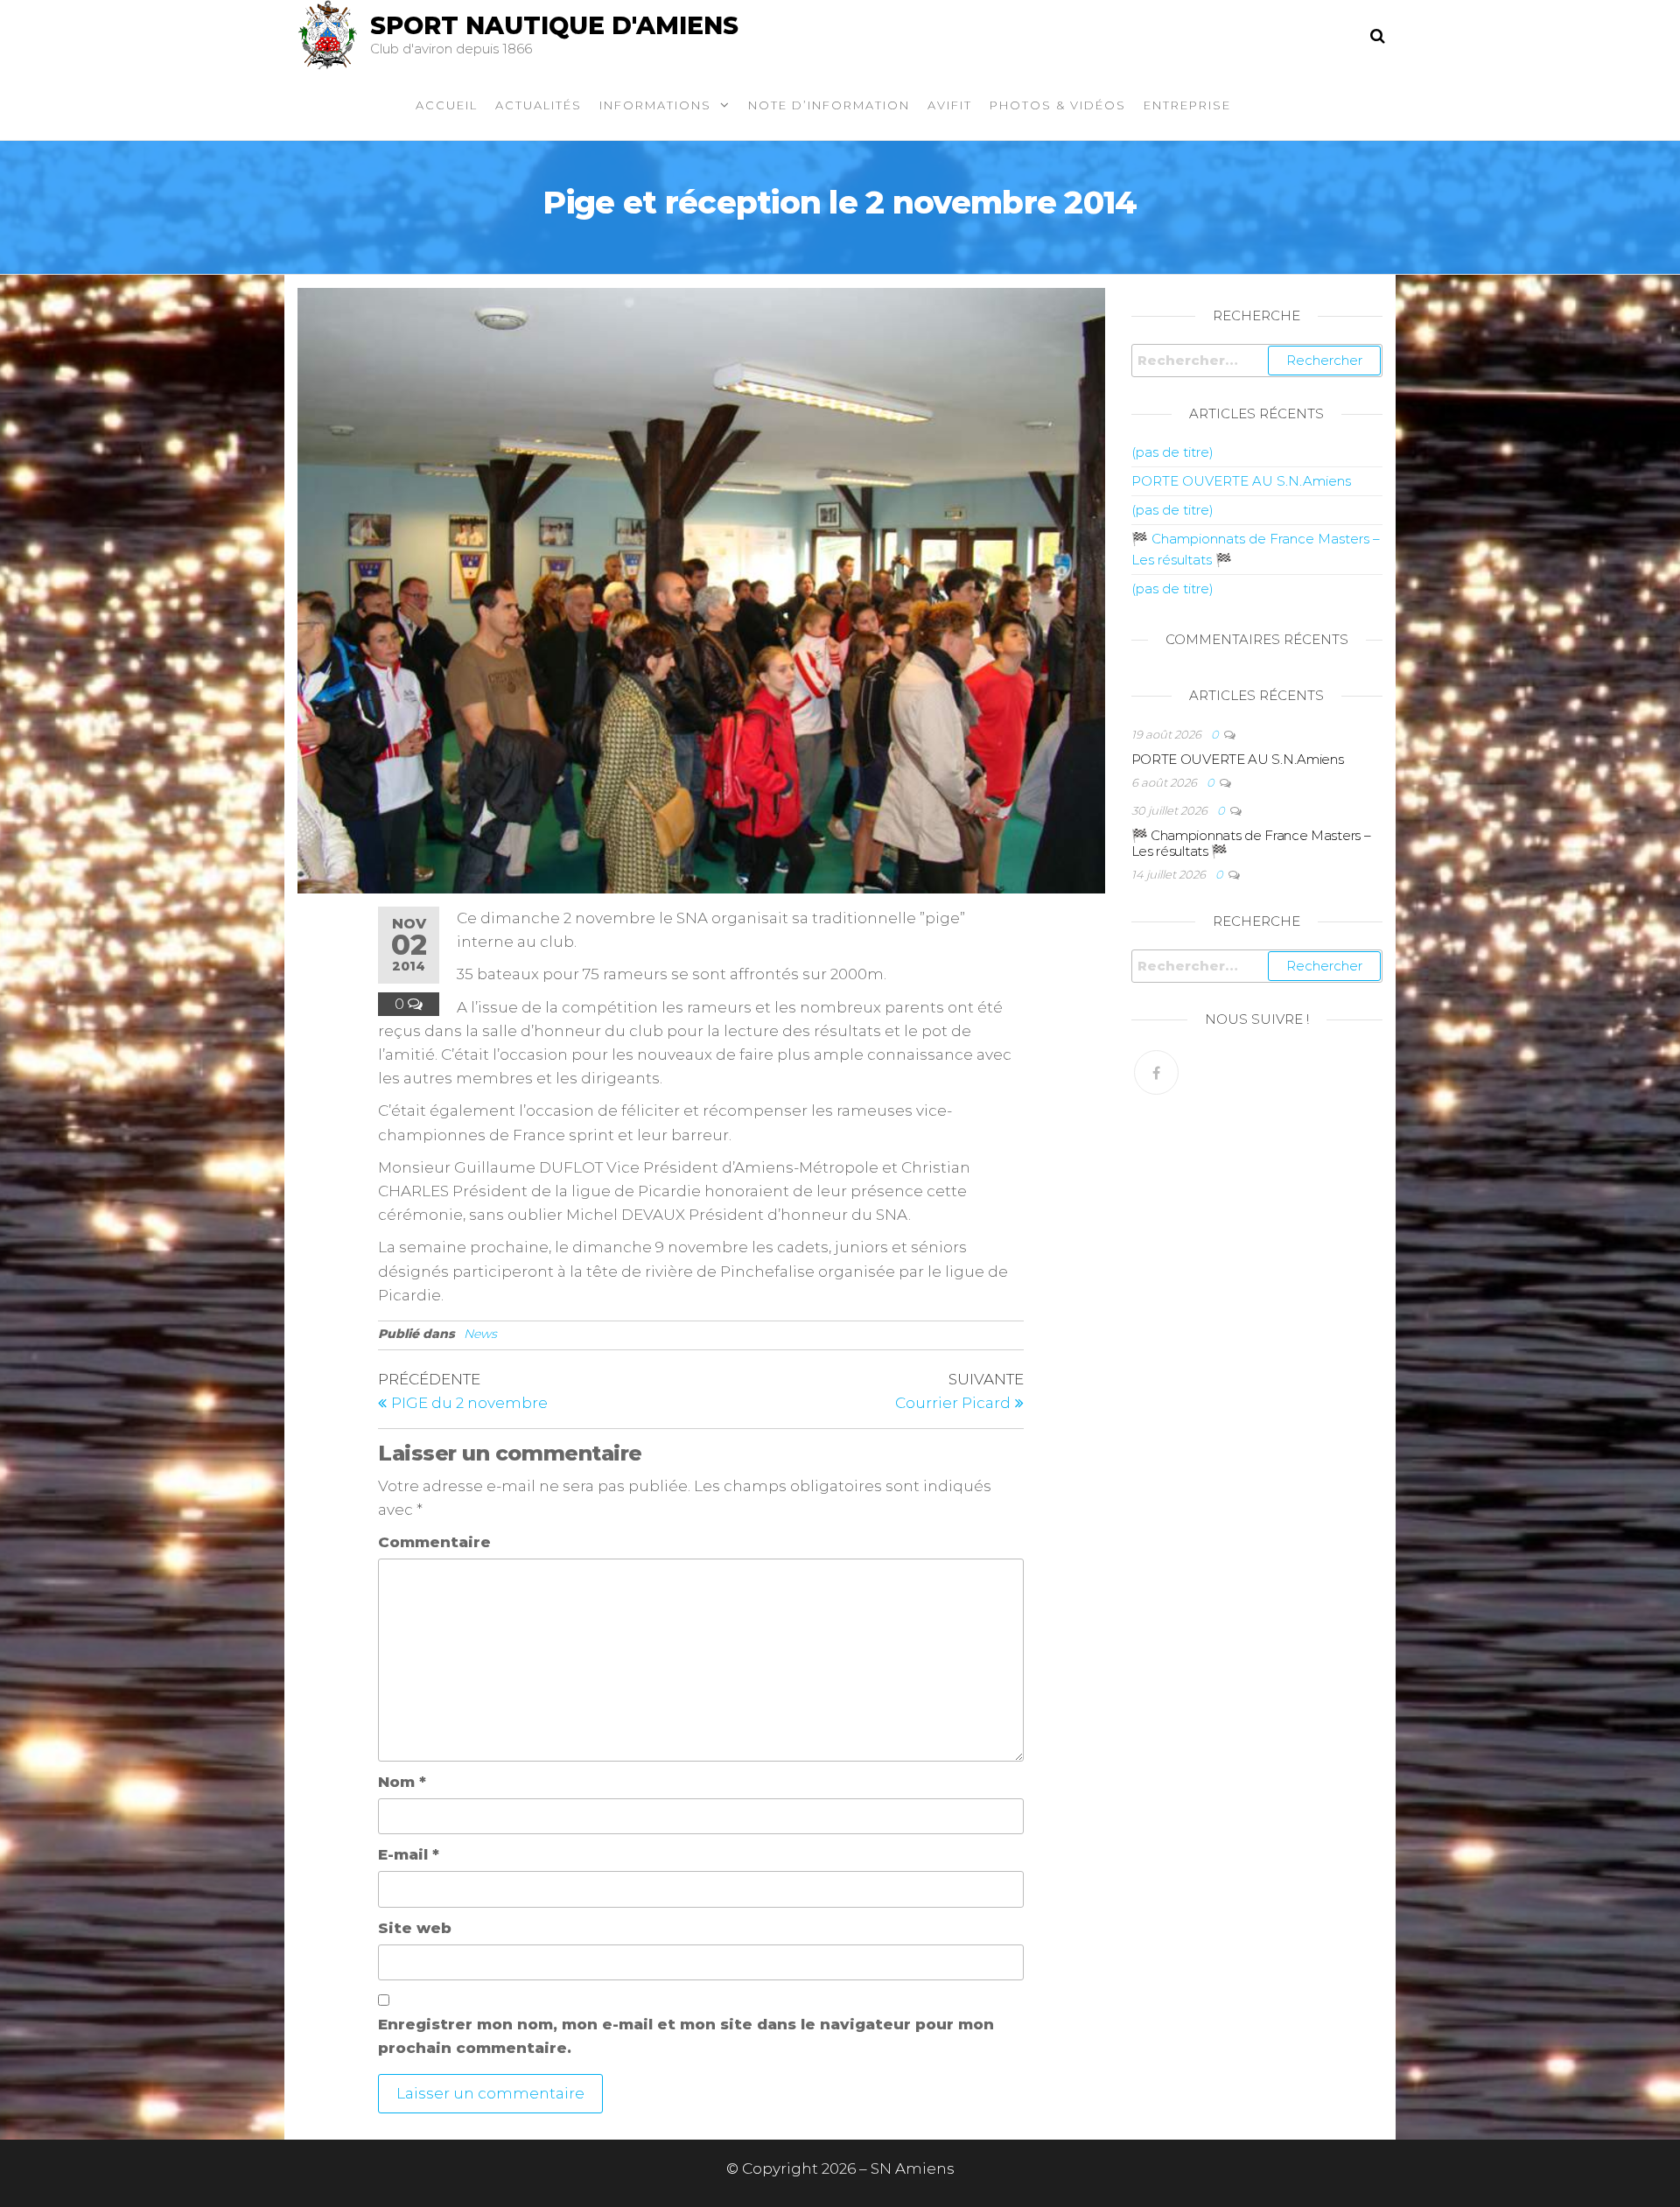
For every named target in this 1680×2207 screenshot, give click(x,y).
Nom (402, 1782)
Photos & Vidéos (1058, 105)
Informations (655, 105)
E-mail (409, 1854)
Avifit (950, 105)
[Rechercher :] (1257, 361)
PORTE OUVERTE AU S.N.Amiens (1241, 481)
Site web (415, 1928)
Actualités (539, 105)
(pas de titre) (1172, 452)
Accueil (447, 105)
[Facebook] (1156, 1072)
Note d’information (829, 105)
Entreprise (1187, 105)
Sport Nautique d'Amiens (554, 25)
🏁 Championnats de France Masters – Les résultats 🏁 (1251, 843)
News (480, 1334)
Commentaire (434, 1542)
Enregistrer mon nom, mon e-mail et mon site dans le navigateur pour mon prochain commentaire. (686, 2036)
